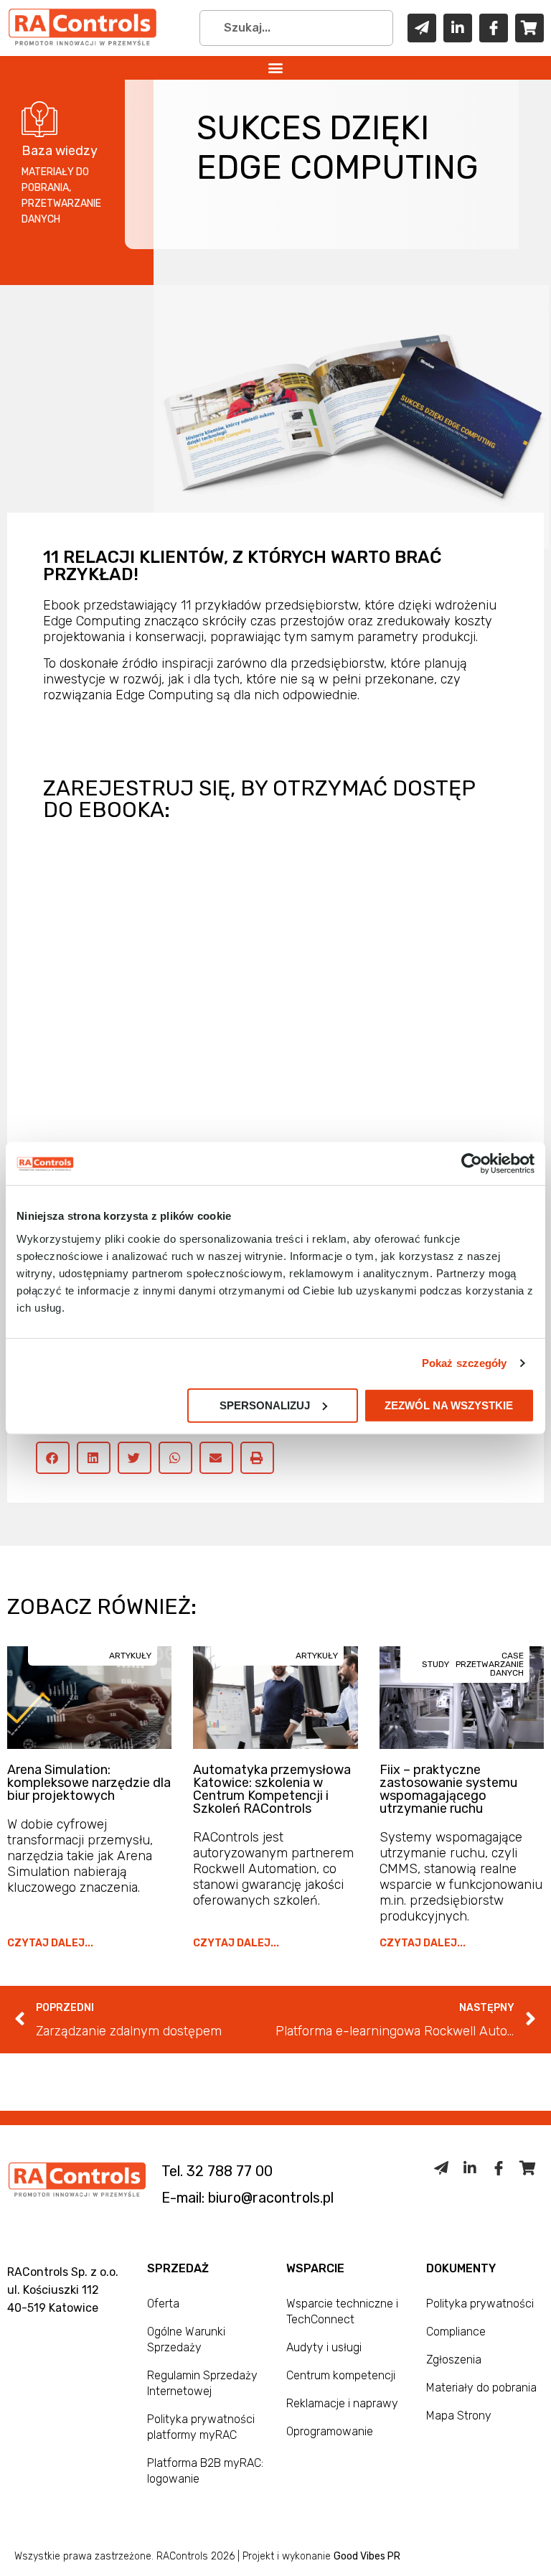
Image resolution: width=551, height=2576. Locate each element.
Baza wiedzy (60, 151)
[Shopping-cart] (529, 28)
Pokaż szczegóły (465, 1363)
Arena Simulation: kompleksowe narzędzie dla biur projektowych (89, 1783)
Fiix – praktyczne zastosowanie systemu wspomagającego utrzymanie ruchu (448, 1789)
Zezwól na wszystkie (449, 1405)
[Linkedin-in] (458, 28)
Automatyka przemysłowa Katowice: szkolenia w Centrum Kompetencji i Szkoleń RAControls (272, 1789)
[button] (276, 68)
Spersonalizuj (265, 1405)
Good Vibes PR (367, 2556)
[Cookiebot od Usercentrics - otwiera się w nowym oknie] (472, 1164)
